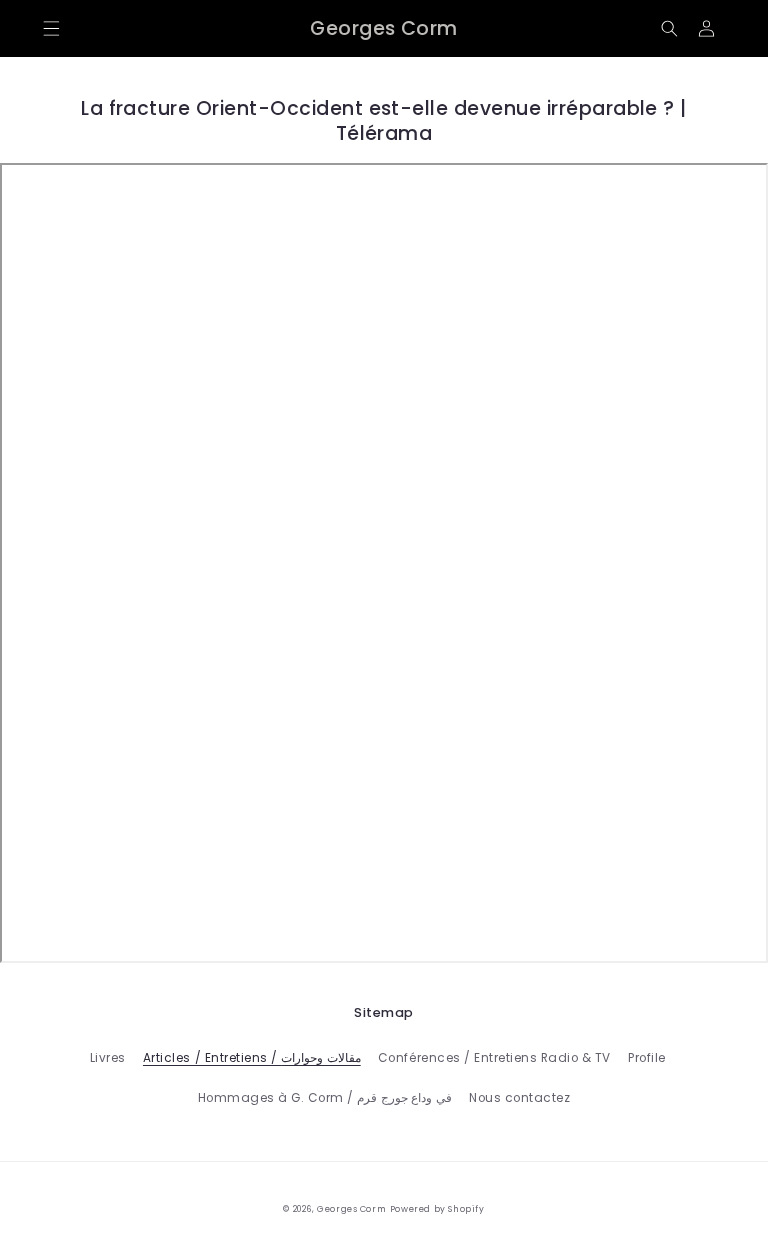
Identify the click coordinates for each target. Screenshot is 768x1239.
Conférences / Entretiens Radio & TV (494, 1058)
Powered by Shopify (437, 1209)
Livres (108, 1058)
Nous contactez (519, 1098)
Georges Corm (351, 1209)
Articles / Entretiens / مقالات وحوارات (252, 1058)
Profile (647, 1058)
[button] (50, 28)
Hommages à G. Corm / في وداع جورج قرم (325, 1098)
